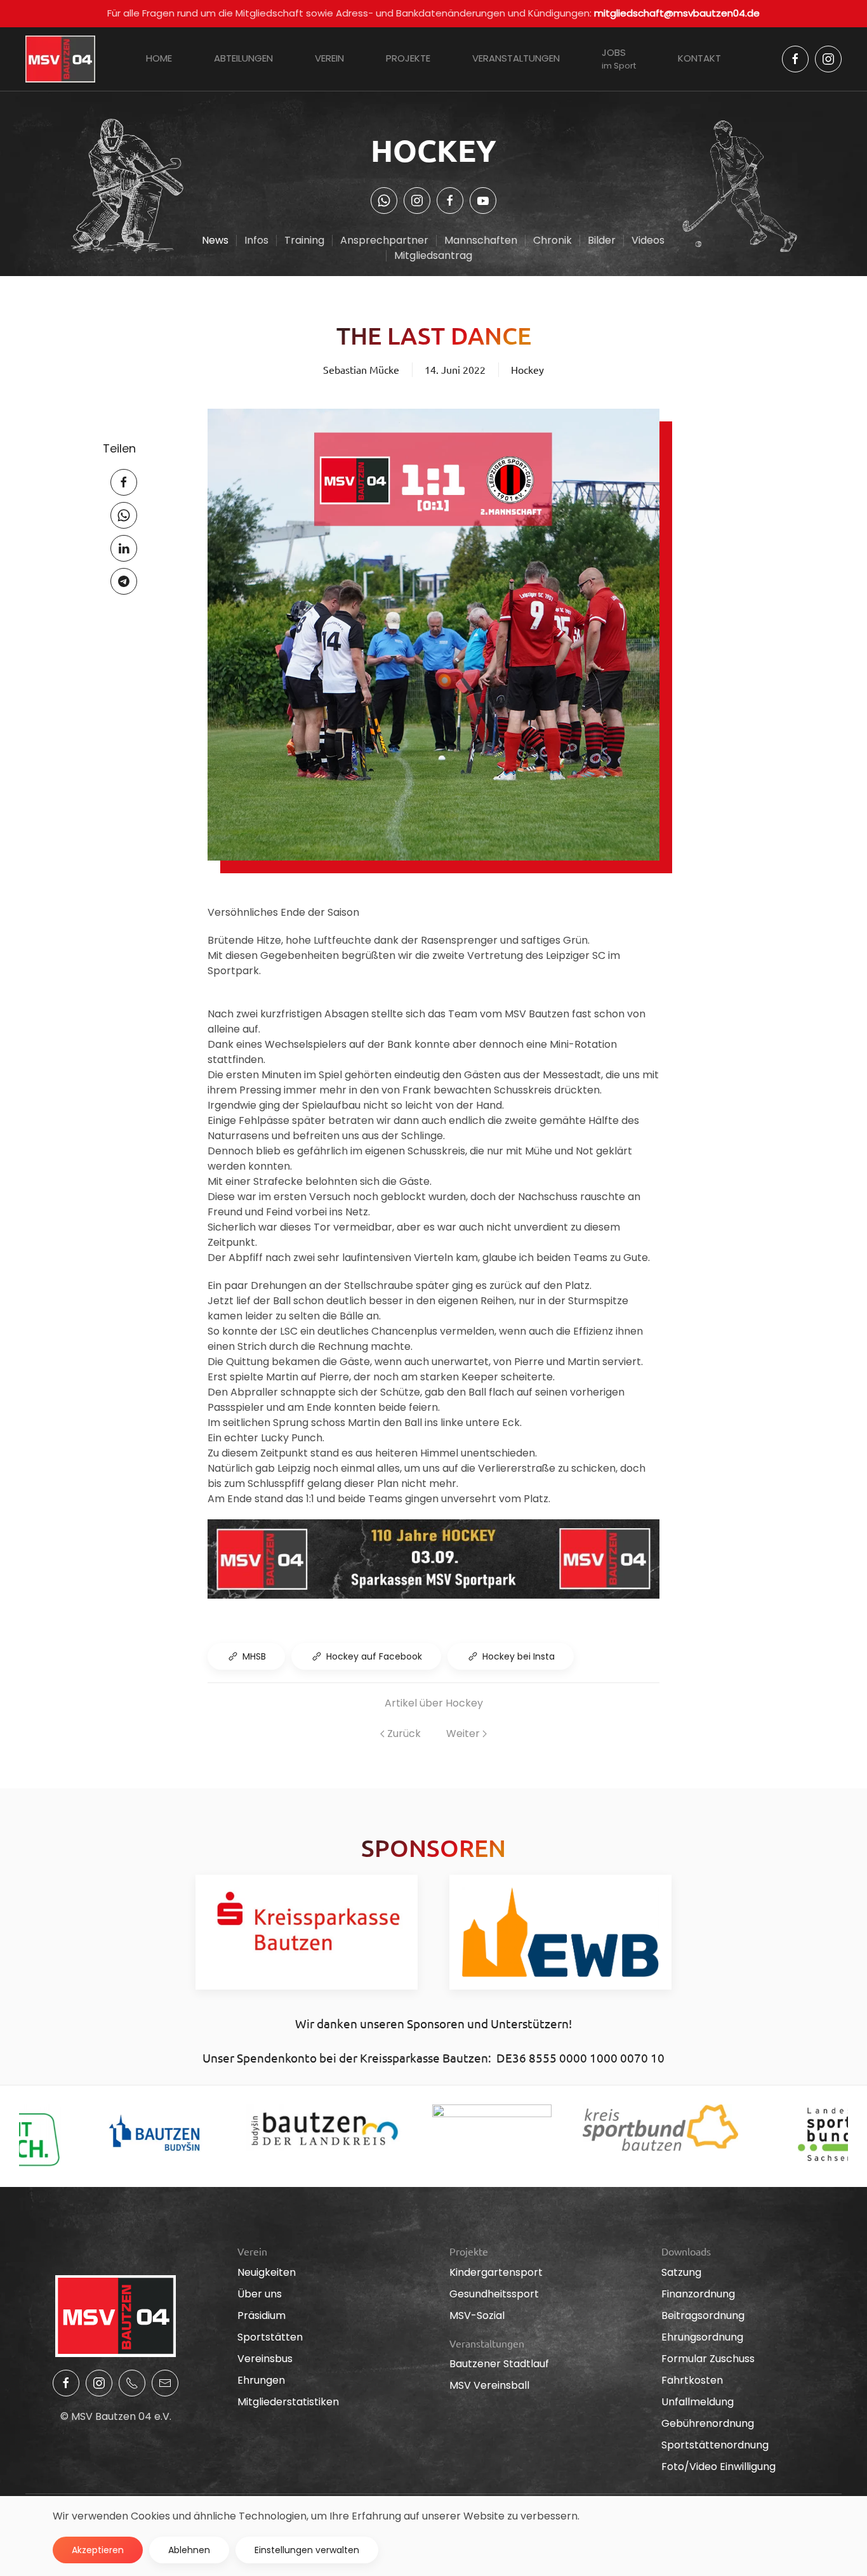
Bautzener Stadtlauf (499, 2364)
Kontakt (699, 58)
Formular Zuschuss (708, 2359)
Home (159, 58)
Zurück (404, 1734)
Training (304, 240)
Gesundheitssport (494, 2294)
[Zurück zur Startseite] (60, 59)
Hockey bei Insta (519, 1656)
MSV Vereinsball (489, 2385)
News (215, 240)
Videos (648, 240)
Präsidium (261, 2315)
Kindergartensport (496, 2272)
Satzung (681, 2272)
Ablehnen (189, 2550)
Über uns (260, 2294)
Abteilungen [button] (243, 58)
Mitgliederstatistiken (288, 2402)
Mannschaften (481, 240)
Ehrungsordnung (702, 2337)
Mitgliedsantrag (433, 255)
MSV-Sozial (477, 2315)
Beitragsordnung (703, 2315)
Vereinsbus (265, 2359)
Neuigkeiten (267, 2272)
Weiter (463, 1734)
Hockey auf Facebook (374, 1656)
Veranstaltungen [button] (516, 58)
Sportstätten (270, 2337)
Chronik (553, 240)
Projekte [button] (408, 58)
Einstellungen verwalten (307, 2550)
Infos (256, 240)
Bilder (602, 240)
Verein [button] (329, 58)
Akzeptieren (98, 2550)
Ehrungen (261, 2380)
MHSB (254, 1656)
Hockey (527, 369)
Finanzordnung (698, 2294)
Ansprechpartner (384, 240)
